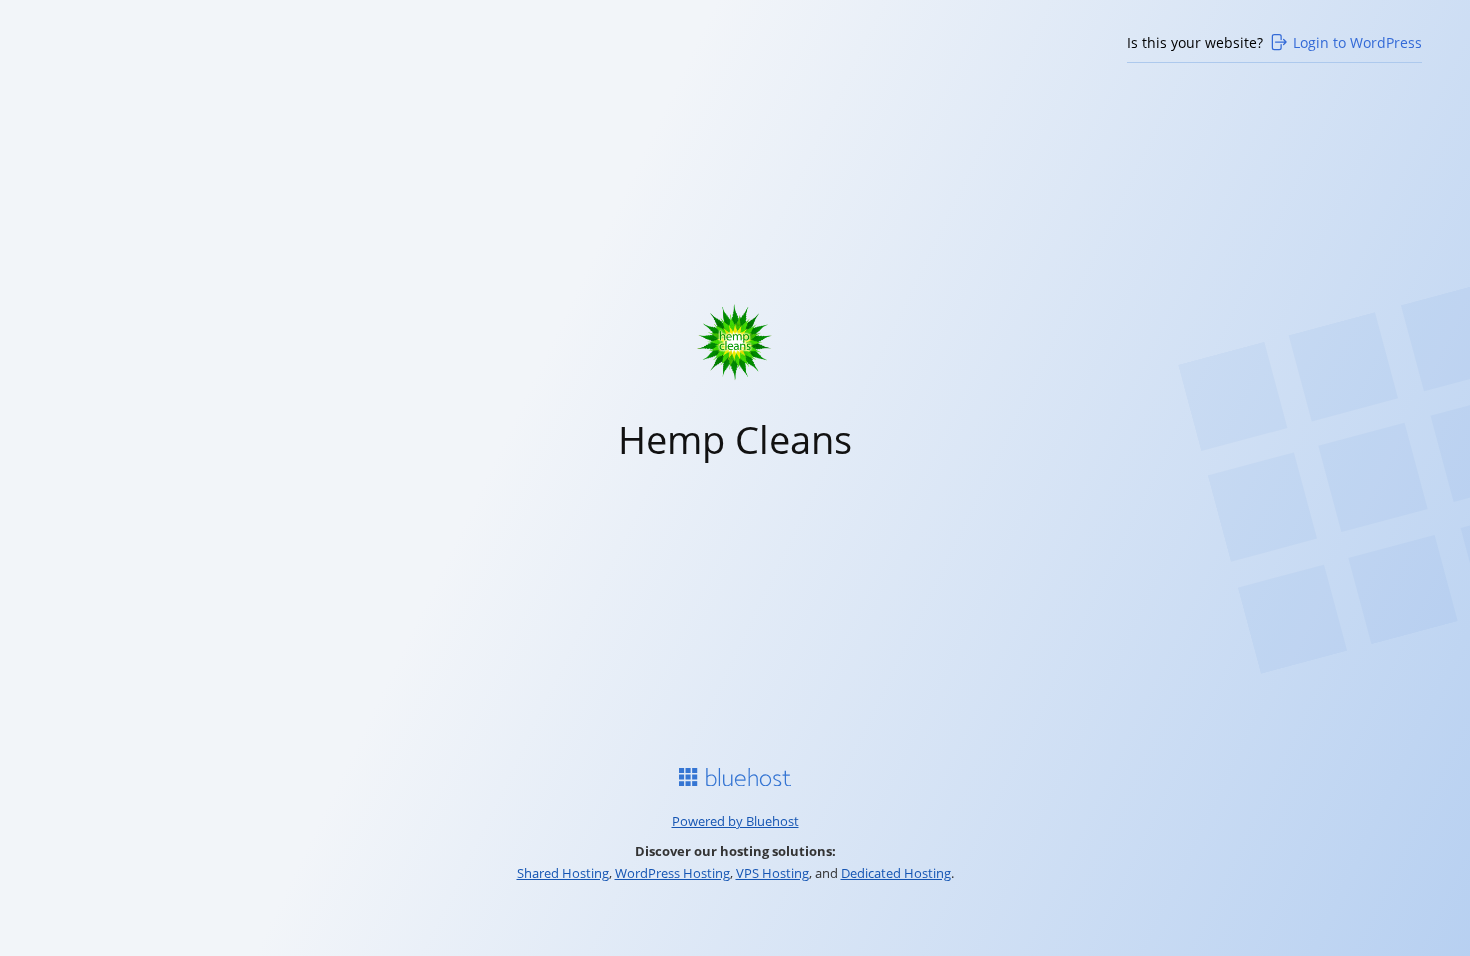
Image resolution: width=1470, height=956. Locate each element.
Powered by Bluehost (735, 821)
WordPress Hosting (672, 873)
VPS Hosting (772, 873)
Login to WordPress (1357, 42)
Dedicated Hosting (896, 873)
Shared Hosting (563, 873)
